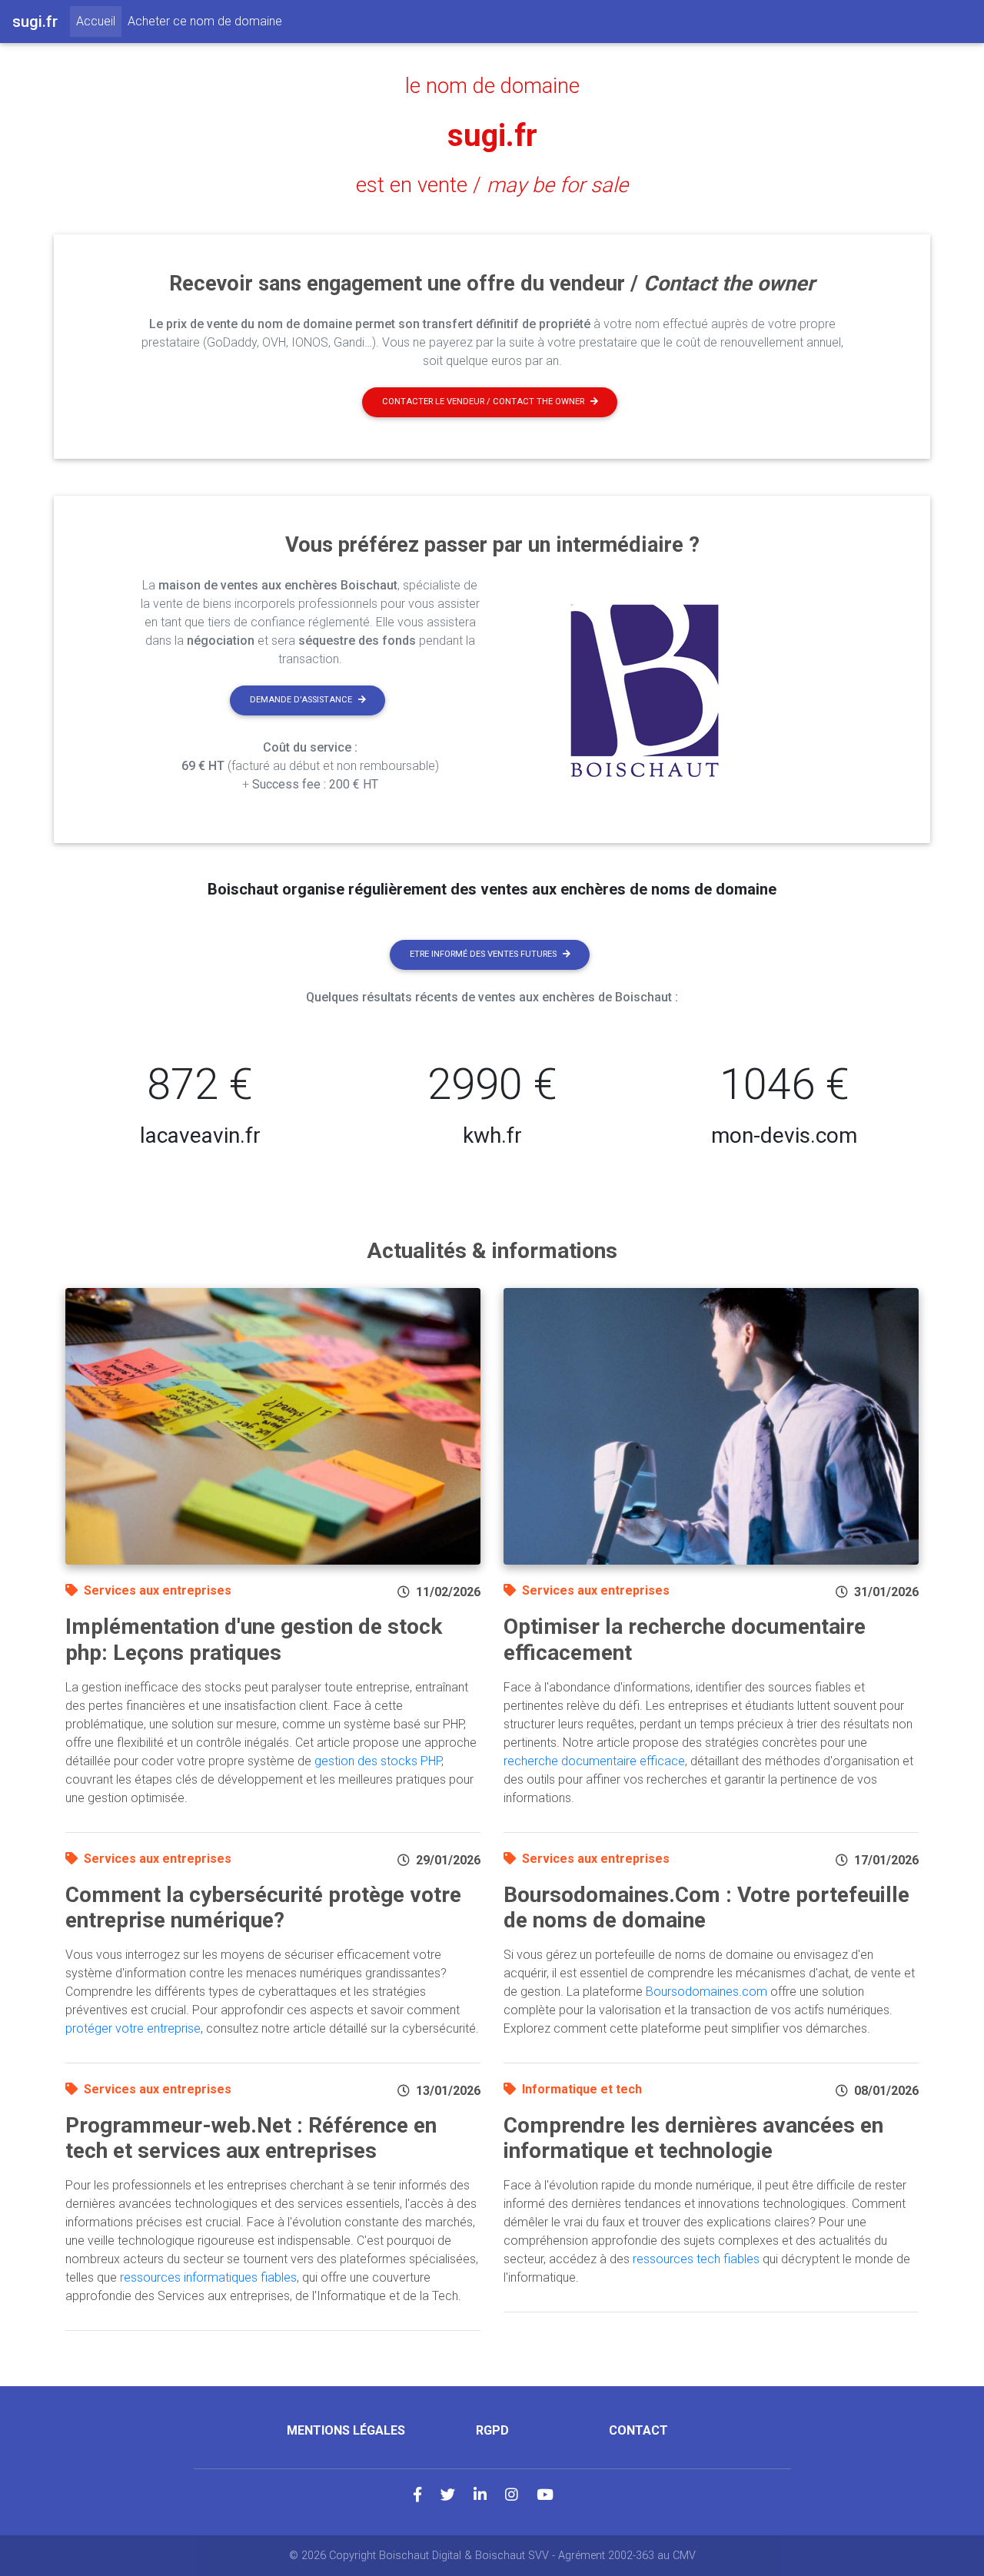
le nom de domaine (492, 86)
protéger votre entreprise (133, 2028)
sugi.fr (492, 136)
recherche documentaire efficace (594, 1761)
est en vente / (492, 185)
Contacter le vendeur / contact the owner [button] (483, 402)
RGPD (492, 2430)
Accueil (99, 21)
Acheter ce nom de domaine (205, 21)
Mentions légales (346, 2430)
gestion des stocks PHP (378, 1761)
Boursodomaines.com (706, 1992)
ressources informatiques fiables (208, 2277)
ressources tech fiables (696, 2259)
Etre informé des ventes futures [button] (483, 954)
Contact (638, 2430)
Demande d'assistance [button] (301, 700)
